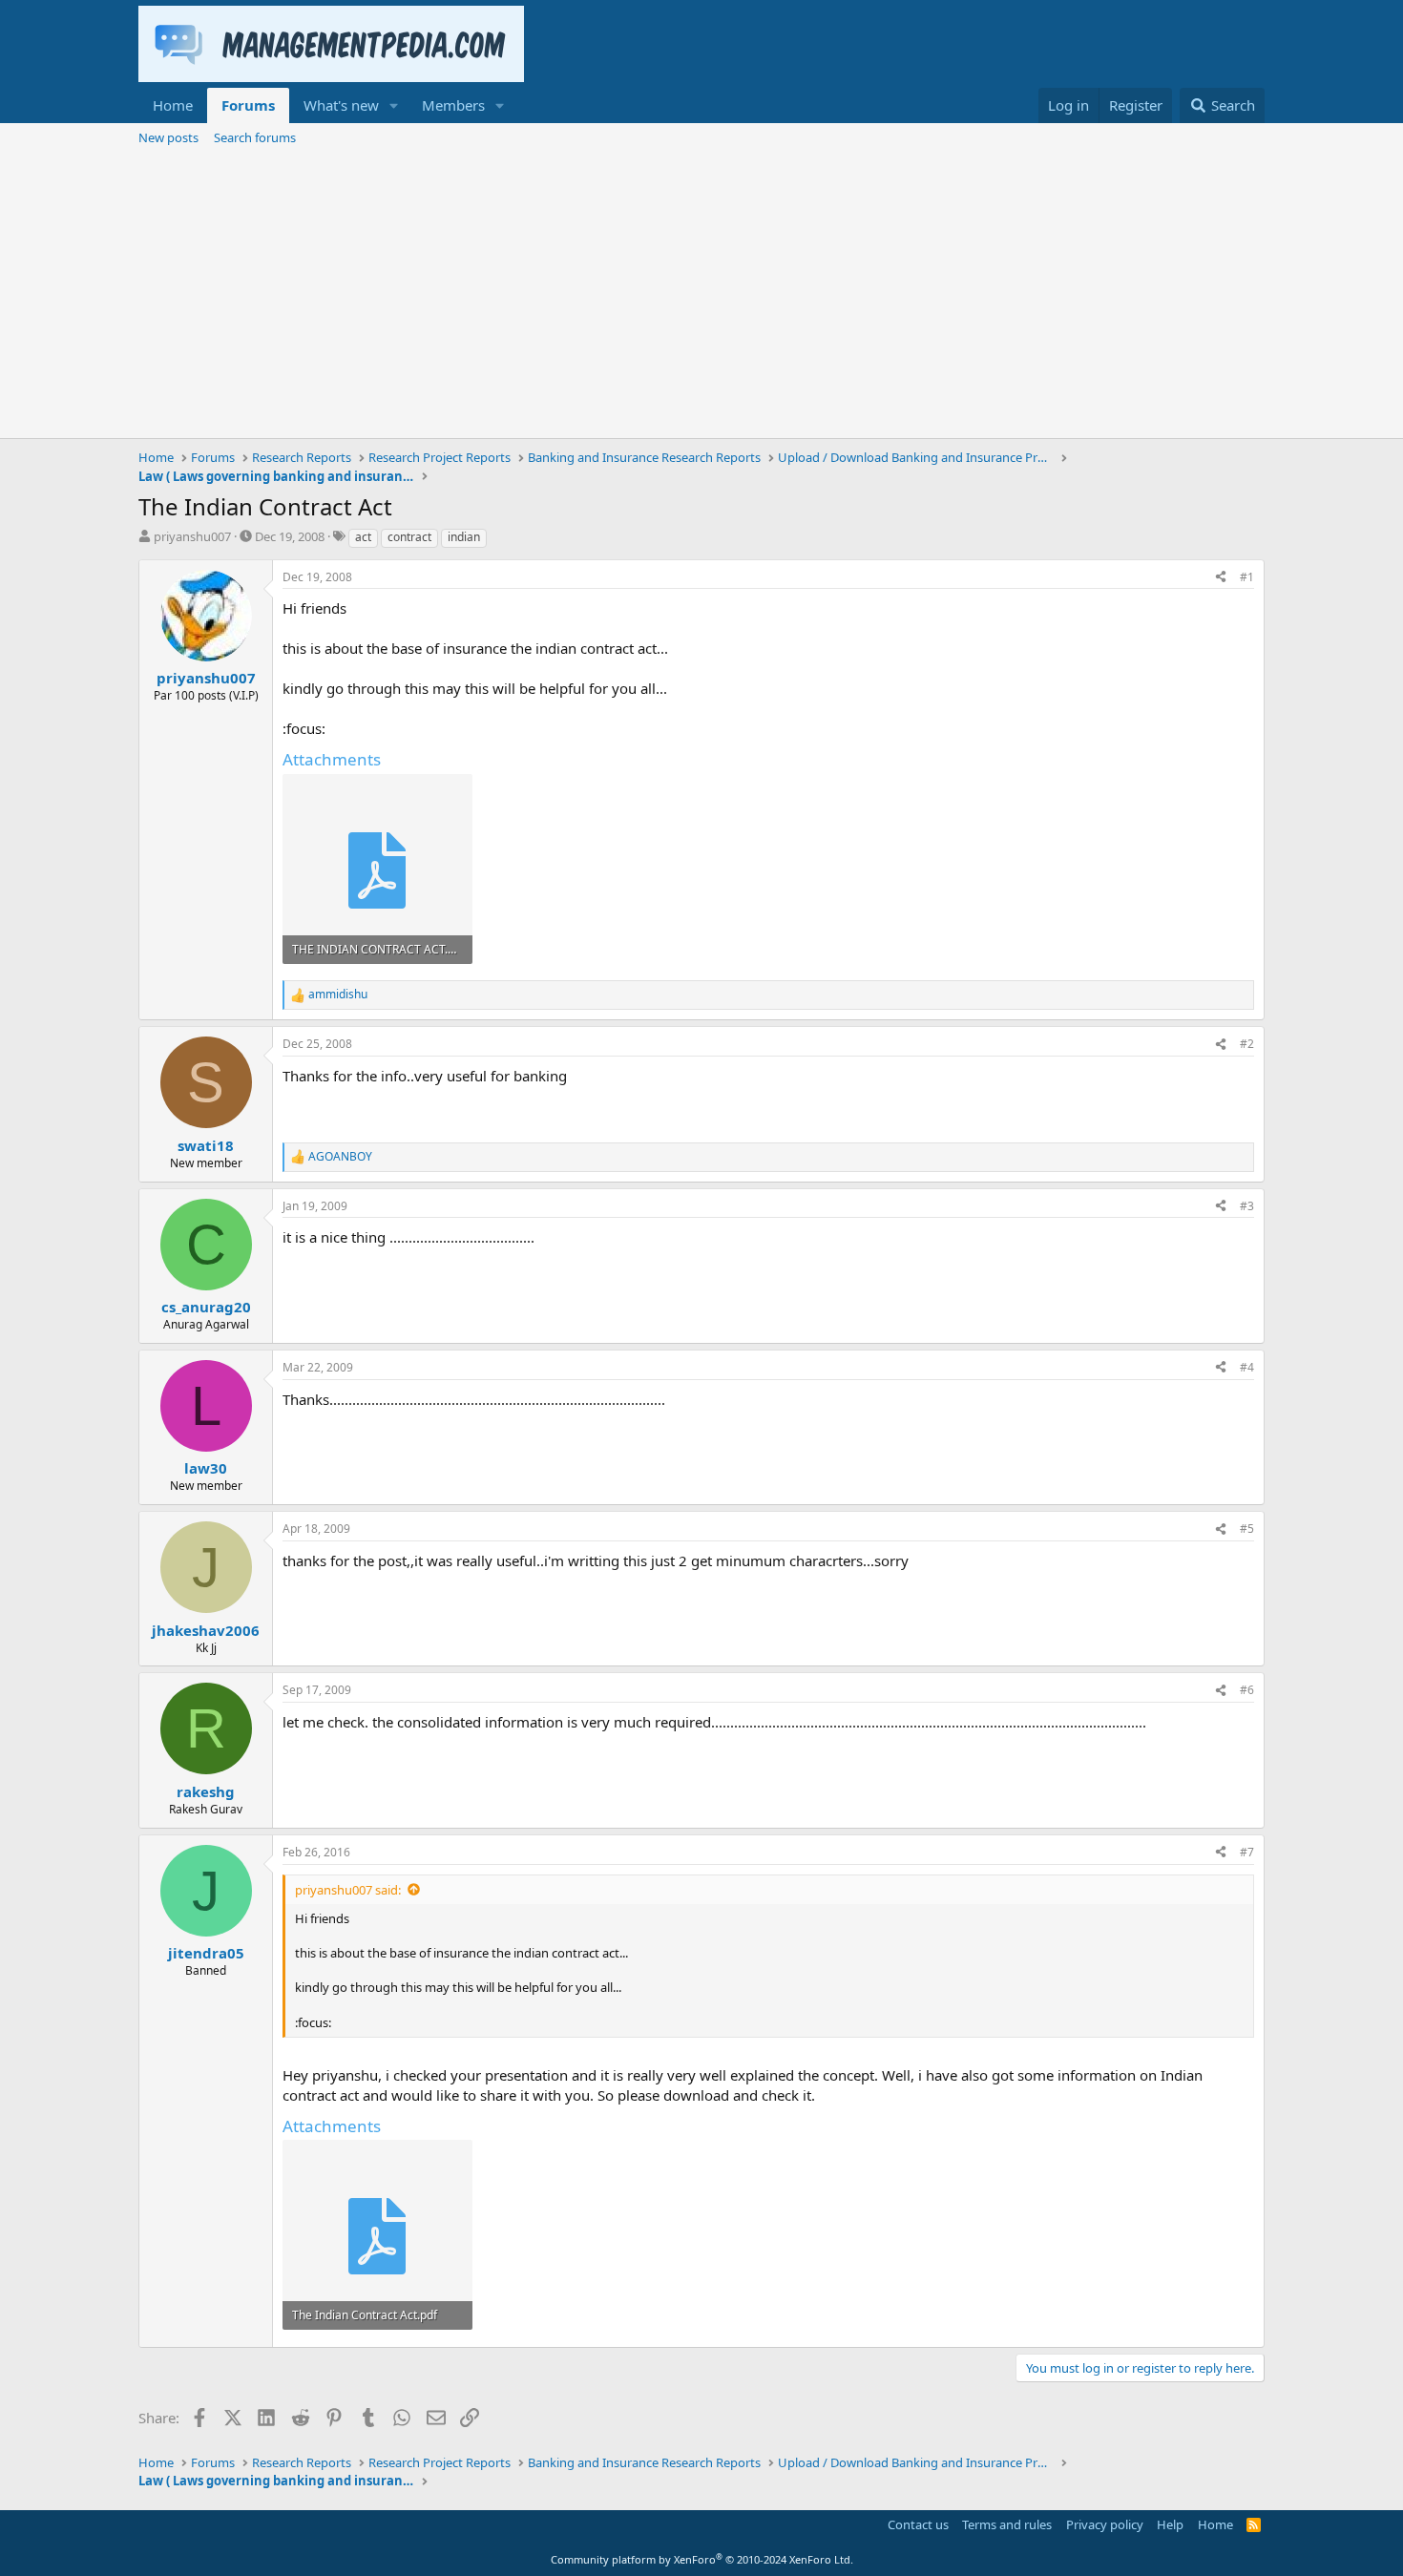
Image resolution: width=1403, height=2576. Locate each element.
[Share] (1221, 578)
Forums (248, 105)
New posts (168, 137)
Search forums (255, 137)
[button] (394, 105)
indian (464, 537)
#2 (1247, 1044)
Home (173, 105)
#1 (1247, 577)
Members (453, 105)
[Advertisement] (701, 295)
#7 (1247, 1852)
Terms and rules (1007, 2524)
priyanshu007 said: (348, 1890)
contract (409, 537)
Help (1170, 2524)
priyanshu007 (192, 536)
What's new (341, 105)
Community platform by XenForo (702, 2559)
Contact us (918, 2524)
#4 (1247, 1367)
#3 (1247, 1206)
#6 (1247, 1690)
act (363, 537)
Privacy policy (1105, 2524)
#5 (1247, 1529)
